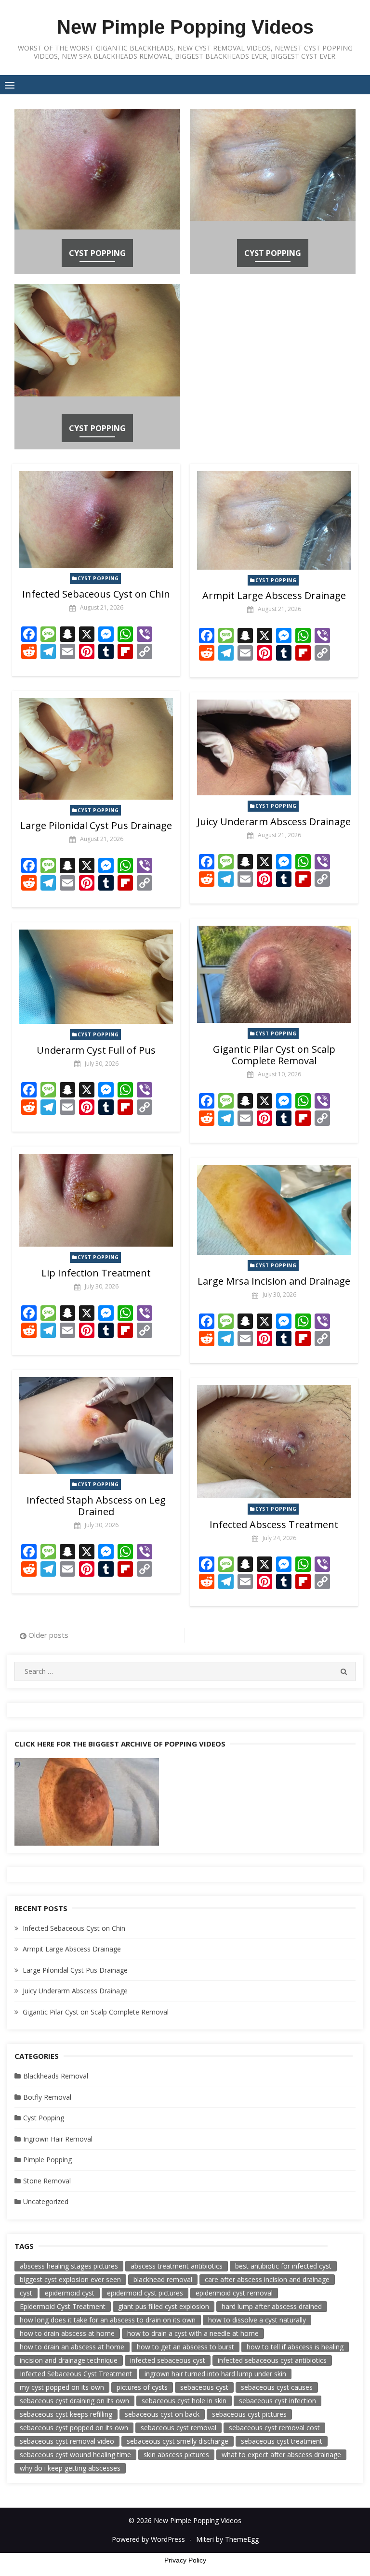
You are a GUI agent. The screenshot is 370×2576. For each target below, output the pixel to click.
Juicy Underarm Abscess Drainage (274, 822)
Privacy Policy (185, 2560)
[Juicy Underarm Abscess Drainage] (274, 747)
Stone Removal (47, 2181)
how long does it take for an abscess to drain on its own (108, 2320)
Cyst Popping (97, 253)
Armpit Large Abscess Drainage (274, 595)
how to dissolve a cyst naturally (257, 2320)
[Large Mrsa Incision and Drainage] (274, 1210)
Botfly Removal (47, 2097)
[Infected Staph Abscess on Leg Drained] (96, 1426)
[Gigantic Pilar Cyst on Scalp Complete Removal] (274, 974)
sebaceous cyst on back (162, 2414)
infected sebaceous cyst (168, 2360)
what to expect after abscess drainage (281, 2455)
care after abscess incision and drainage (267, 2279)
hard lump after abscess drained (272, 2306)
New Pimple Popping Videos (185, 27)
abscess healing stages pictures (69, 2266)
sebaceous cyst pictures (249, 2414)
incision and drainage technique (69, 2360)
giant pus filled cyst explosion (164, 2306)
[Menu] (10, 85)
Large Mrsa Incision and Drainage (274, 1281)
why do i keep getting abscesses (70, 2468)
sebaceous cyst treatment (282, 2441)
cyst (26, 2293)
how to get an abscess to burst (185, 2347)
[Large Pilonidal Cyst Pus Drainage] (96, 749)
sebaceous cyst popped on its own (74, 2428)
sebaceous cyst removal (178, 2428)
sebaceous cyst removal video (67, 2441)
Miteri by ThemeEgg (227, 2539)
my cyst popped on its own (62, 2387)
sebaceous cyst (204, 2387)
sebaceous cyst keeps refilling (66, 2414)
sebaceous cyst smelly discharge (178, 2441)
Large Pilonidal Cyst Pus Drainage (96, 825)
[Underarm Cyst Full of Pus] (96, 977)
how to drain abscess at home (67, 2333)
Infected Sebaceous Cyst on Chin (96, 594)
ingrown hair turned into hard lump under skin (215, 2374)
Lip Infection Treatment (96, 1273)
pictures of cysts (142, 2387)
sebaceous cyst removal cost (274, 2428)
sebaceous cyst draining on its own (74, 2401)
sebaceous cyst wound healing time (75, 2455)
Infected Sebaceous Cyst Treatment (76, 2374)
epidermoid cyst (70, 2293)
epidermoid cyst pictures (145, 2293)
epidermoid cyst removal (234, 2293)
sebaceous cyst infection (277, 2401)
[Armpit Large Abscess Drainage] (274, 520)
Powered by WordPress (148, 2539)
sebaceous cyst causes (277, 2387)
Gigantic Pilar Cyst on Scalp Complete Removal (274, 1055)
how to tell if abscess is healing (295, 2347)
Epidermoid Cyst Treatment (63, 2306)
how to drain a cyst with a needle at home (193, 2333)
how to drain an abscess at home (72, 2347)
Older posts (48, 1635)
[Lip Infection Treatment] (96, 1200)
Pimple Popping (47, 2160)
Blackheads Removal (56, 2076)
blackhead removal (163, 2279)
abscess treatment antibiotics (177, 2266)
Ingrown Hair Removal (58, 2139)
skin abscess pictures (176, 2455)
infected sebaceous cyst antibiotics (272, 2360)
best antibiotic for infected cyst (283, 2266)
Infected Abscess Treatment (274, 1524)
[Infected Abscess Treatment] (274, 1442)
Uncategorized (46, 2201)
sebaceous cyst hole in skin (184, 2401)
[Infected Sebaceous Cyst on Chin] (96, 520)
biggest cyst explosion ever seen (70, 2279)
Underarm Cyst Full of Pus (96, 1050)
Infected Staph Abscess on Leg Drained (96, 1506)
